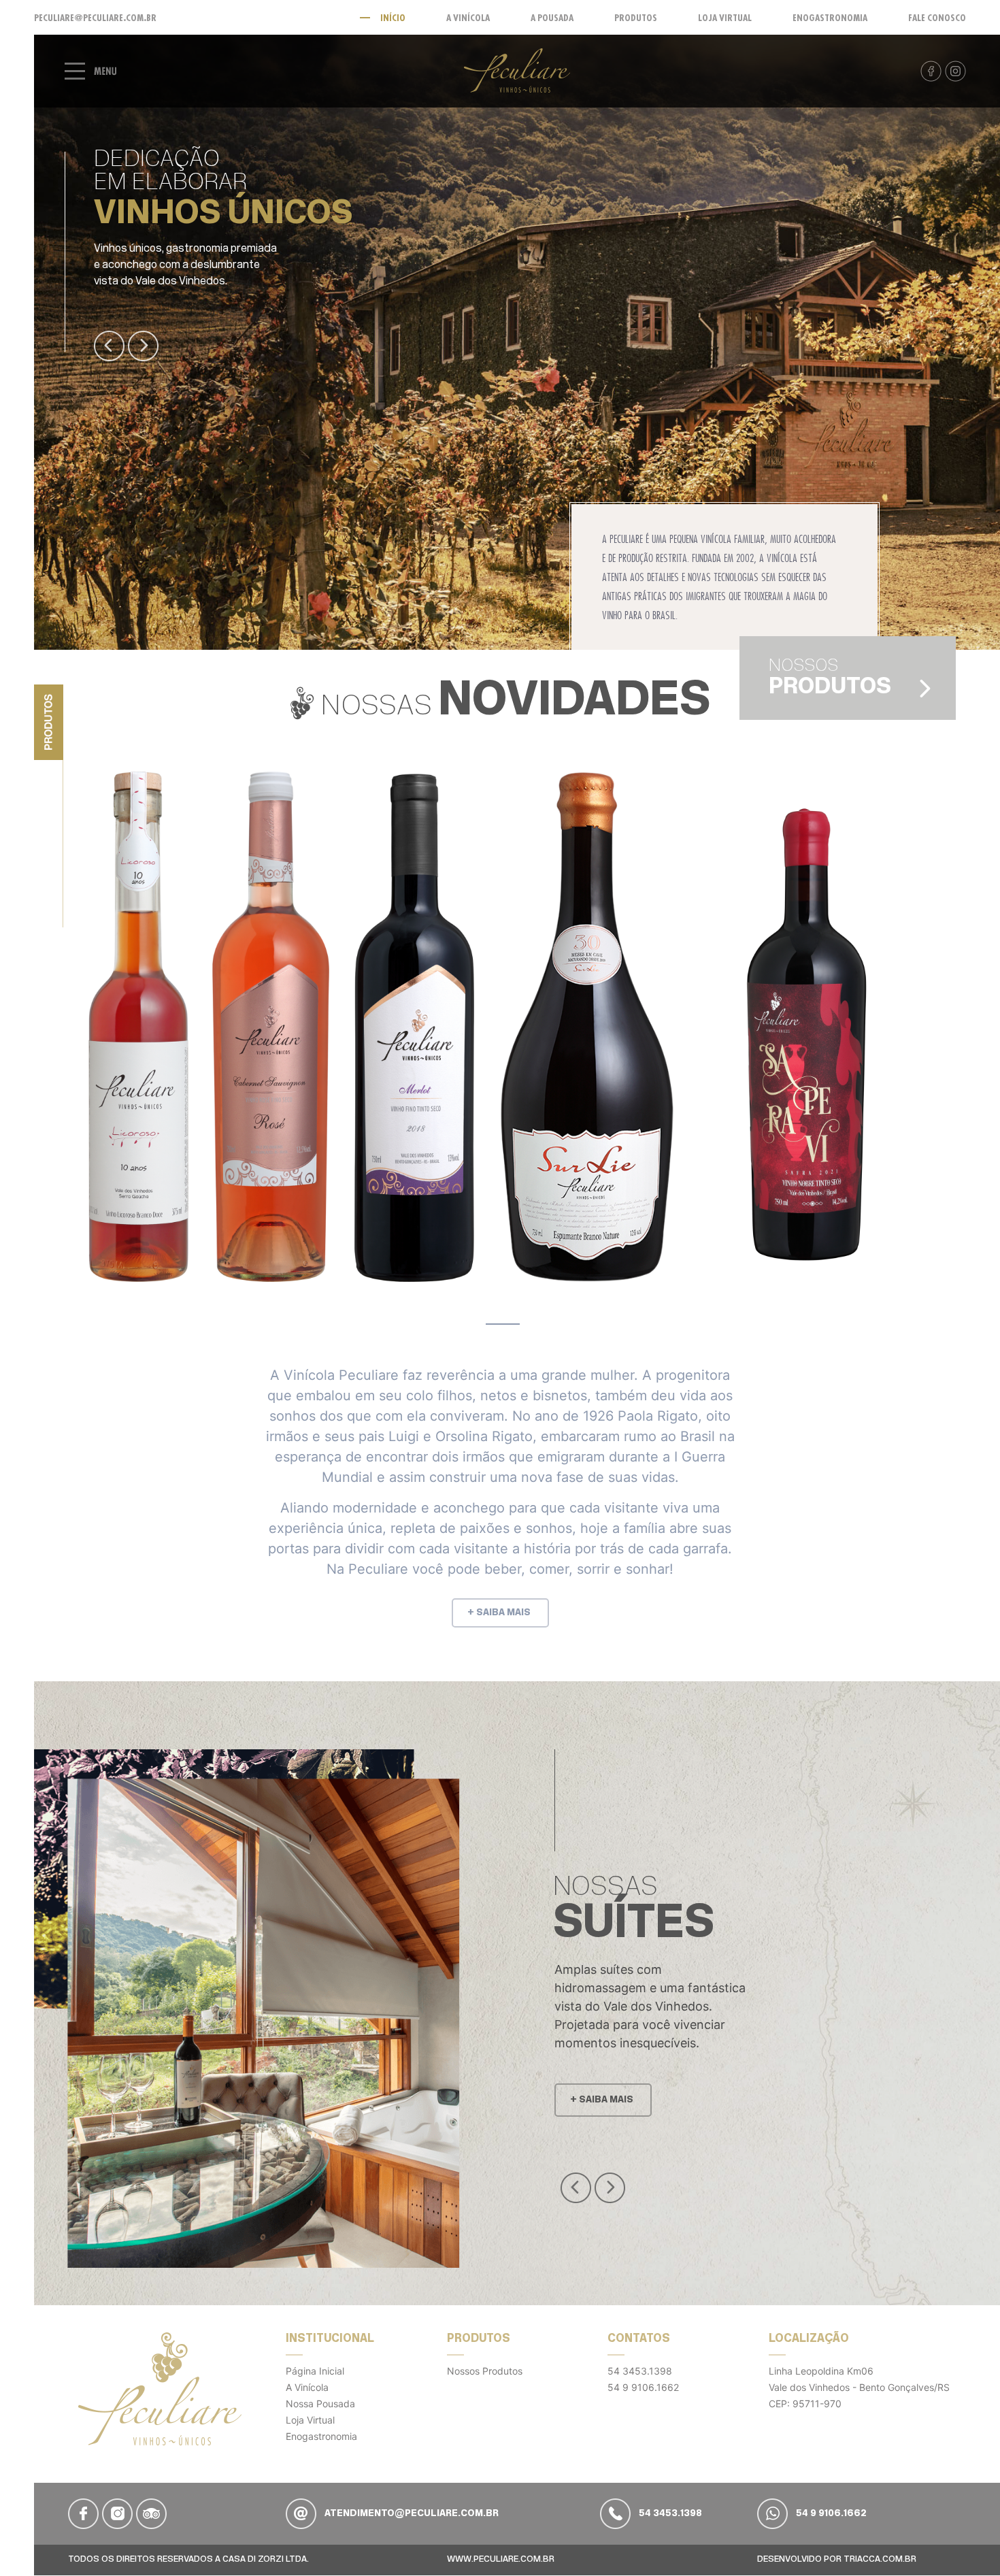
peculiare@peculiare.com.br (95, 18)
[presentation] (109, 346)
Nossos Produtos (485, 2371)
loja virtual (725, 18)
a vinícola (468, 18)
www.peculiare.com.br (501, 2559)
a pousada (552, 18)
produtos (636, 18)
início (393, 18)
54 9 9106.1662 (643, 2387)
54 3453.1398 (640, 2371)
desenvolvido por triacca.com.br (837, 2559)
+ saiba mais (499, 1613)
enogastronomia (830, 18)
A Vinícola (307, 2387)
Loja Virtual (310, 2420)
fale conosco (937, 18)
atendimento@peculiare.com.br (411, 2514)
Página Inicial (315, 2371)
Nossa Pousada (320, 2404)
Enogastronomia (321, 2436)
